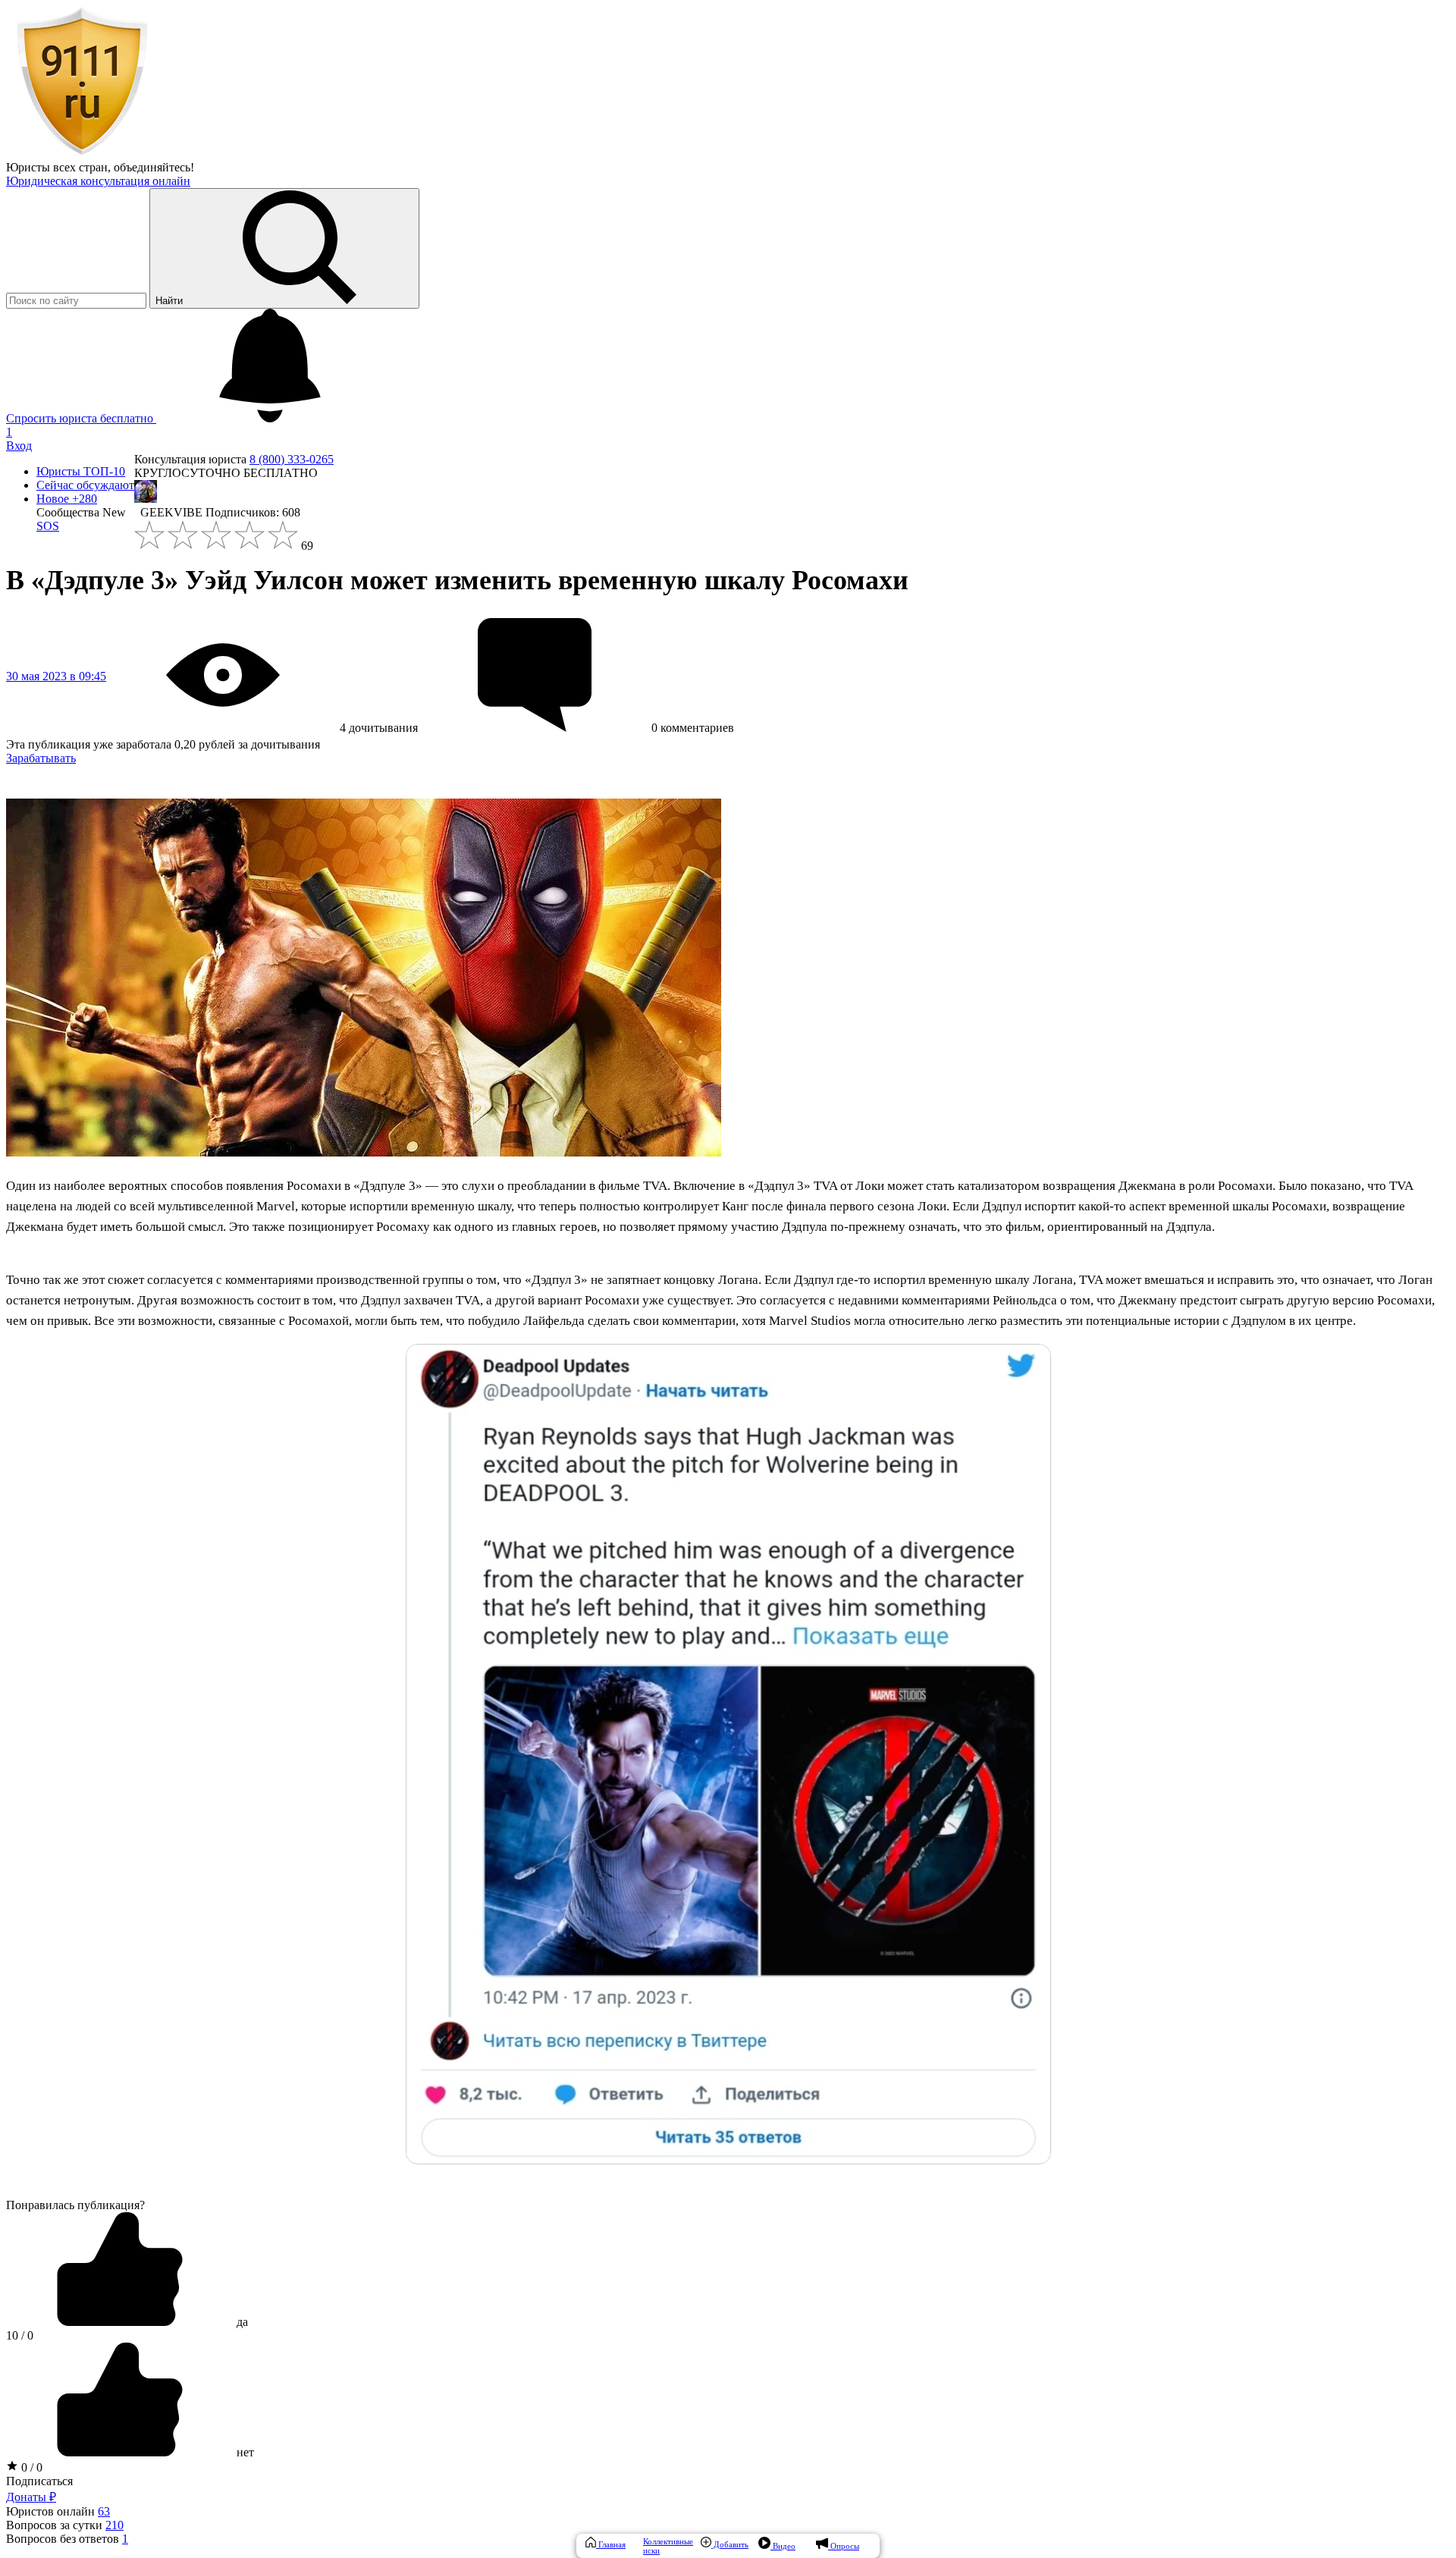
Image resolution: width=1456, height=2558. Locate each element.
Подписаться (39, 2481)
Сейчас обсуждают (85, 485)
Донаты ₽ (31, 2497)
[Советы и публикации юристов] (82, 154)
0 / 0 (30, 2467)
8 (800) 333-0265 (292, 459)
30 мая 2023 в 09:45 (56, 676)
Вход (19, 446)
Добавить (730, 2544)
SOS (48, 526)
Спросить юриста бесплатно (81, 418)
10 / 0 (20, 2335)
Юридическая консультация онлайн (98, 181)
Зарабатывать (41, 758)
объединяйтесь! (154, 167)
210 (115, 2525)
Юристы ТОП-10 (81, 471)
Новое (67, 499)
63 (104, 2511)
